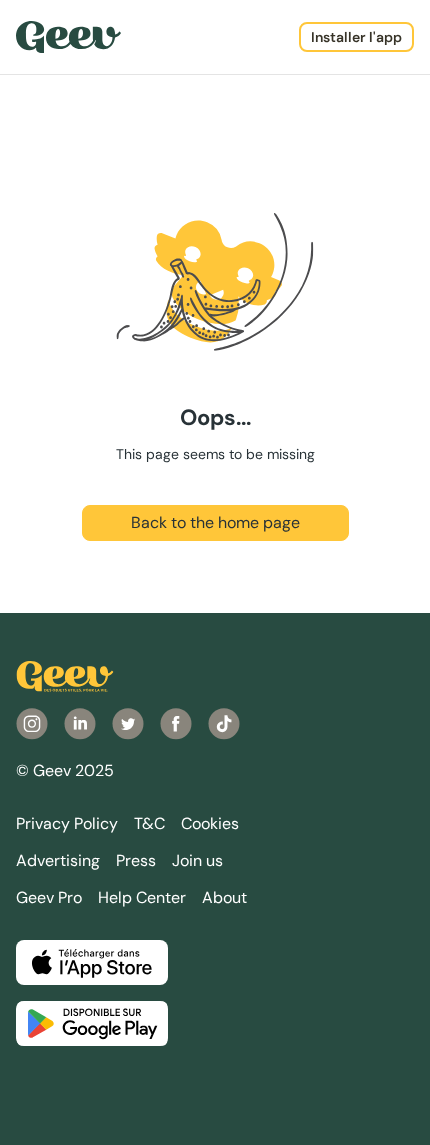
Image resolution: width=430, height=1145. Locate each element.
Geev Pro (49, 897)
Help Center (142, 897)
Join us (197, 860)
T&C (149, 823)
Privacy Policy (67, 823)
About (224, 897)
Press (136, 860)
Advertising (58, 860)
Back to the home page (215, 522)
